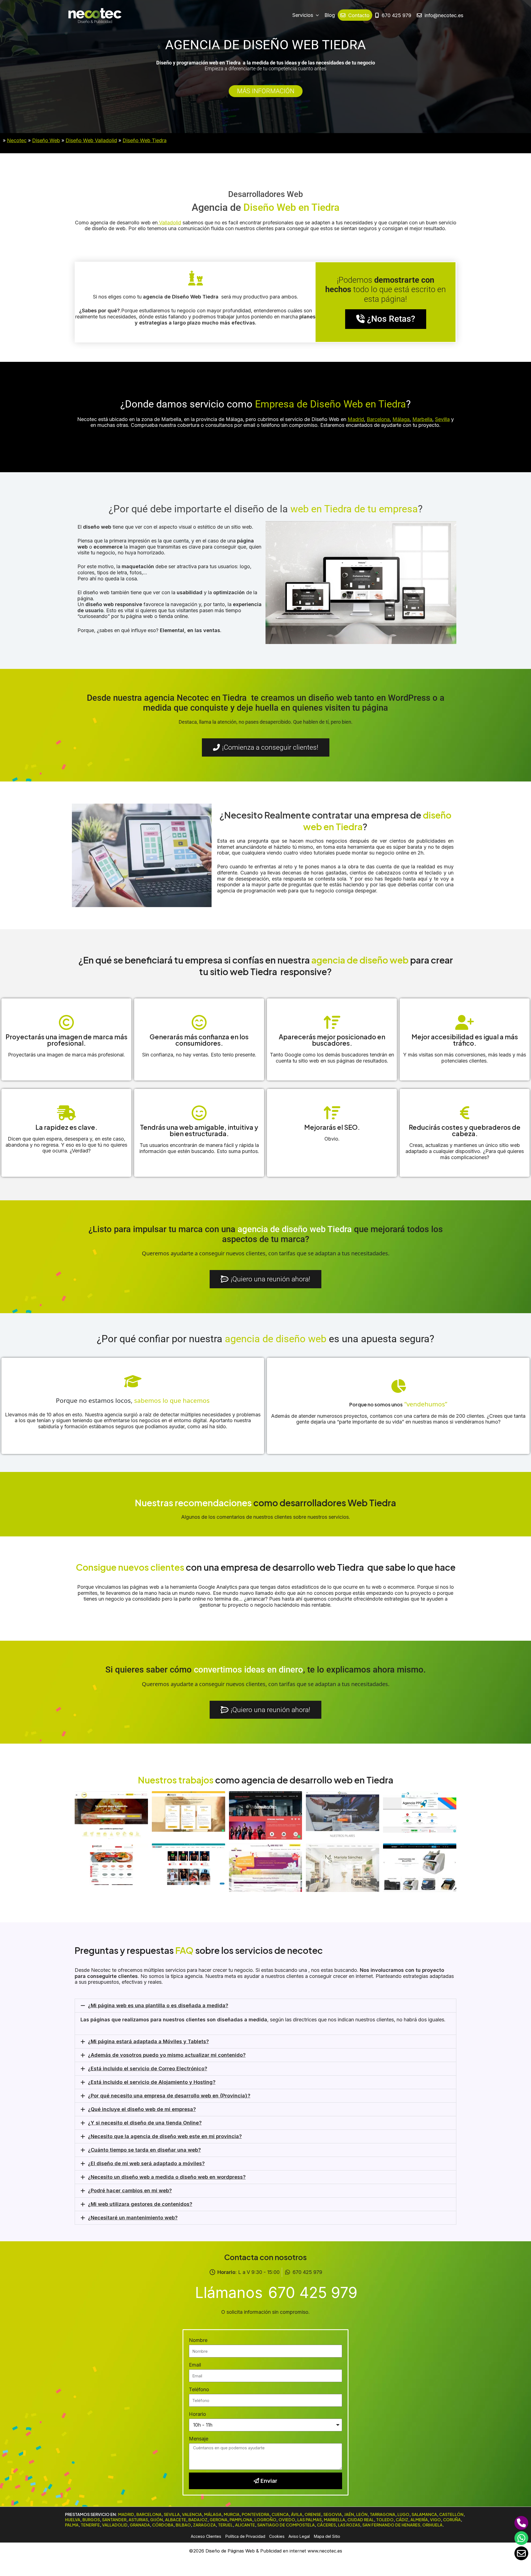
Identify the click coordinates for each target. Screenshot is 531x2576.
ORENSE (313, 2514)
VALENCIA (192, 2514)
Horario (197, 2414)
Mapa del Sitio (327, 2536)
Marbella (422, 419)
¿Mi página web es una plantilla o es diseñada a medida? (158, 2005)
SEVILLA (172, 2514)
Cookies (277, 2536)
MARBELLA (335, 2520)
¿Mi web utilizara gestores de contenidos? (140, 2204)
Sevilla (442, 419)
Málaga (401, 419)
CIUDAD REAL (361, 2520)
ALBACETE (176, 2520)
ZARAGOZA (204, 2525)
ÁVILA (297, 2514)
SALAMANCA (424, 2514)
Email (195, 2365)
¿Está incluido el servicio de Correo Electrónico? (148, 2069)
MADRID (126, 2514)
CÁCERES (326, 2525)
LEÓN (362, 2514)
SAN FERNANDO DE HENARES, (392, 2525)
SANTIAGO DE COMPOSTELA (286, 2525)
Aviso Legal (299, 2536)
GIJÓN (157, 2520)
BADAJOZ (198, 2520)
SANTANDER (114, 2520)
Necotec (17, 140)
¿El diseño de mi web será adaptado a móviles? (146, 2163)
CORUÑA (452, 2520)
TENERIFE (90, 2525)
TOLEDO (385, 2520)
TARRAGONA (382, 2514)
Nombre (198, 2340)
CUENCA (280, 2514)
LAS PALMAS (309, 2520)
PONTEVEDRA (256, 2514)
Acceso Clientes (206, 2536)
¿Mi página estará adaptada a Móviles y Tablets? (148, 2041)
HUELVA (73, 2520)
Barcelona (378, 419)
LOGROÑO (265, 2520)
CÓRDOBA (163, 2525)
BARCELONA (149, 2514)
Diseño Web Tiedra (145, 140)
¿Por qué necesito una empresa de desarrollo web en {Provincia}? (169, 2096)
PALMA (72, 2525)
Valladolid (169, 223)
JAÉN (349, 2514)
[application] (316, 15)
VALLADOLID (115, 2525)
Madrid (356, 419)
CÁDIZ (402, 2520)
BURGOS (91, 2520)
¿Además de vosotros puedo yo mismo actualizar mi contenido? (167, 2055)
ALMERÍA (419, 2520)
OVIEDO (287, 2520)
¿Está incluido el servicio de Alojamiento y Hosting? (152, 2082)
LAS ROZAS (349, 2525)
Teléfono (199, 2389)
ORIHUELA (432, 2525)
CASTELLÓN (451, 2514)
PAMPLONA (241, 2520)
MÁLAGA (213, 2514)
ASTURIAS (138, 2520)
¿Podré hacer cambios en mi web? (130, 2191)
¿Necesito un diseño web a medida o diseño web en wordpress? (167, 2177)
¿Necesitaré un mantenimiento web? (133, 2218)
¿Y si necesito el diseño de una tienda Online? (145, 2123)
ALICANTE (245, 2525)
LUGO (403, 2514)
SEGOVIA (333, 2514)
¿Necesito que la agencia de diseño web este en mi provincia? (165, 2136)
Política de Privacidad (245, 2536)
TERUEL (225, 2525)
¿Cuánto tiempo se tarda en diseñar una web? (144, 2150)
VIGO (435, 2520)
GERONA (218, 2520)
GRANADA (140, 2525)
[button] (265, 2006)
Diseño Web (46, 140)
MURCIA (232, 2514)
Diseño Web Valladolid (91, 140)
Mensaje (199, 2439)
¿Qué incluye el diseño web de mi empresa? (142, 2109)
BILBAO (183, 2525)
